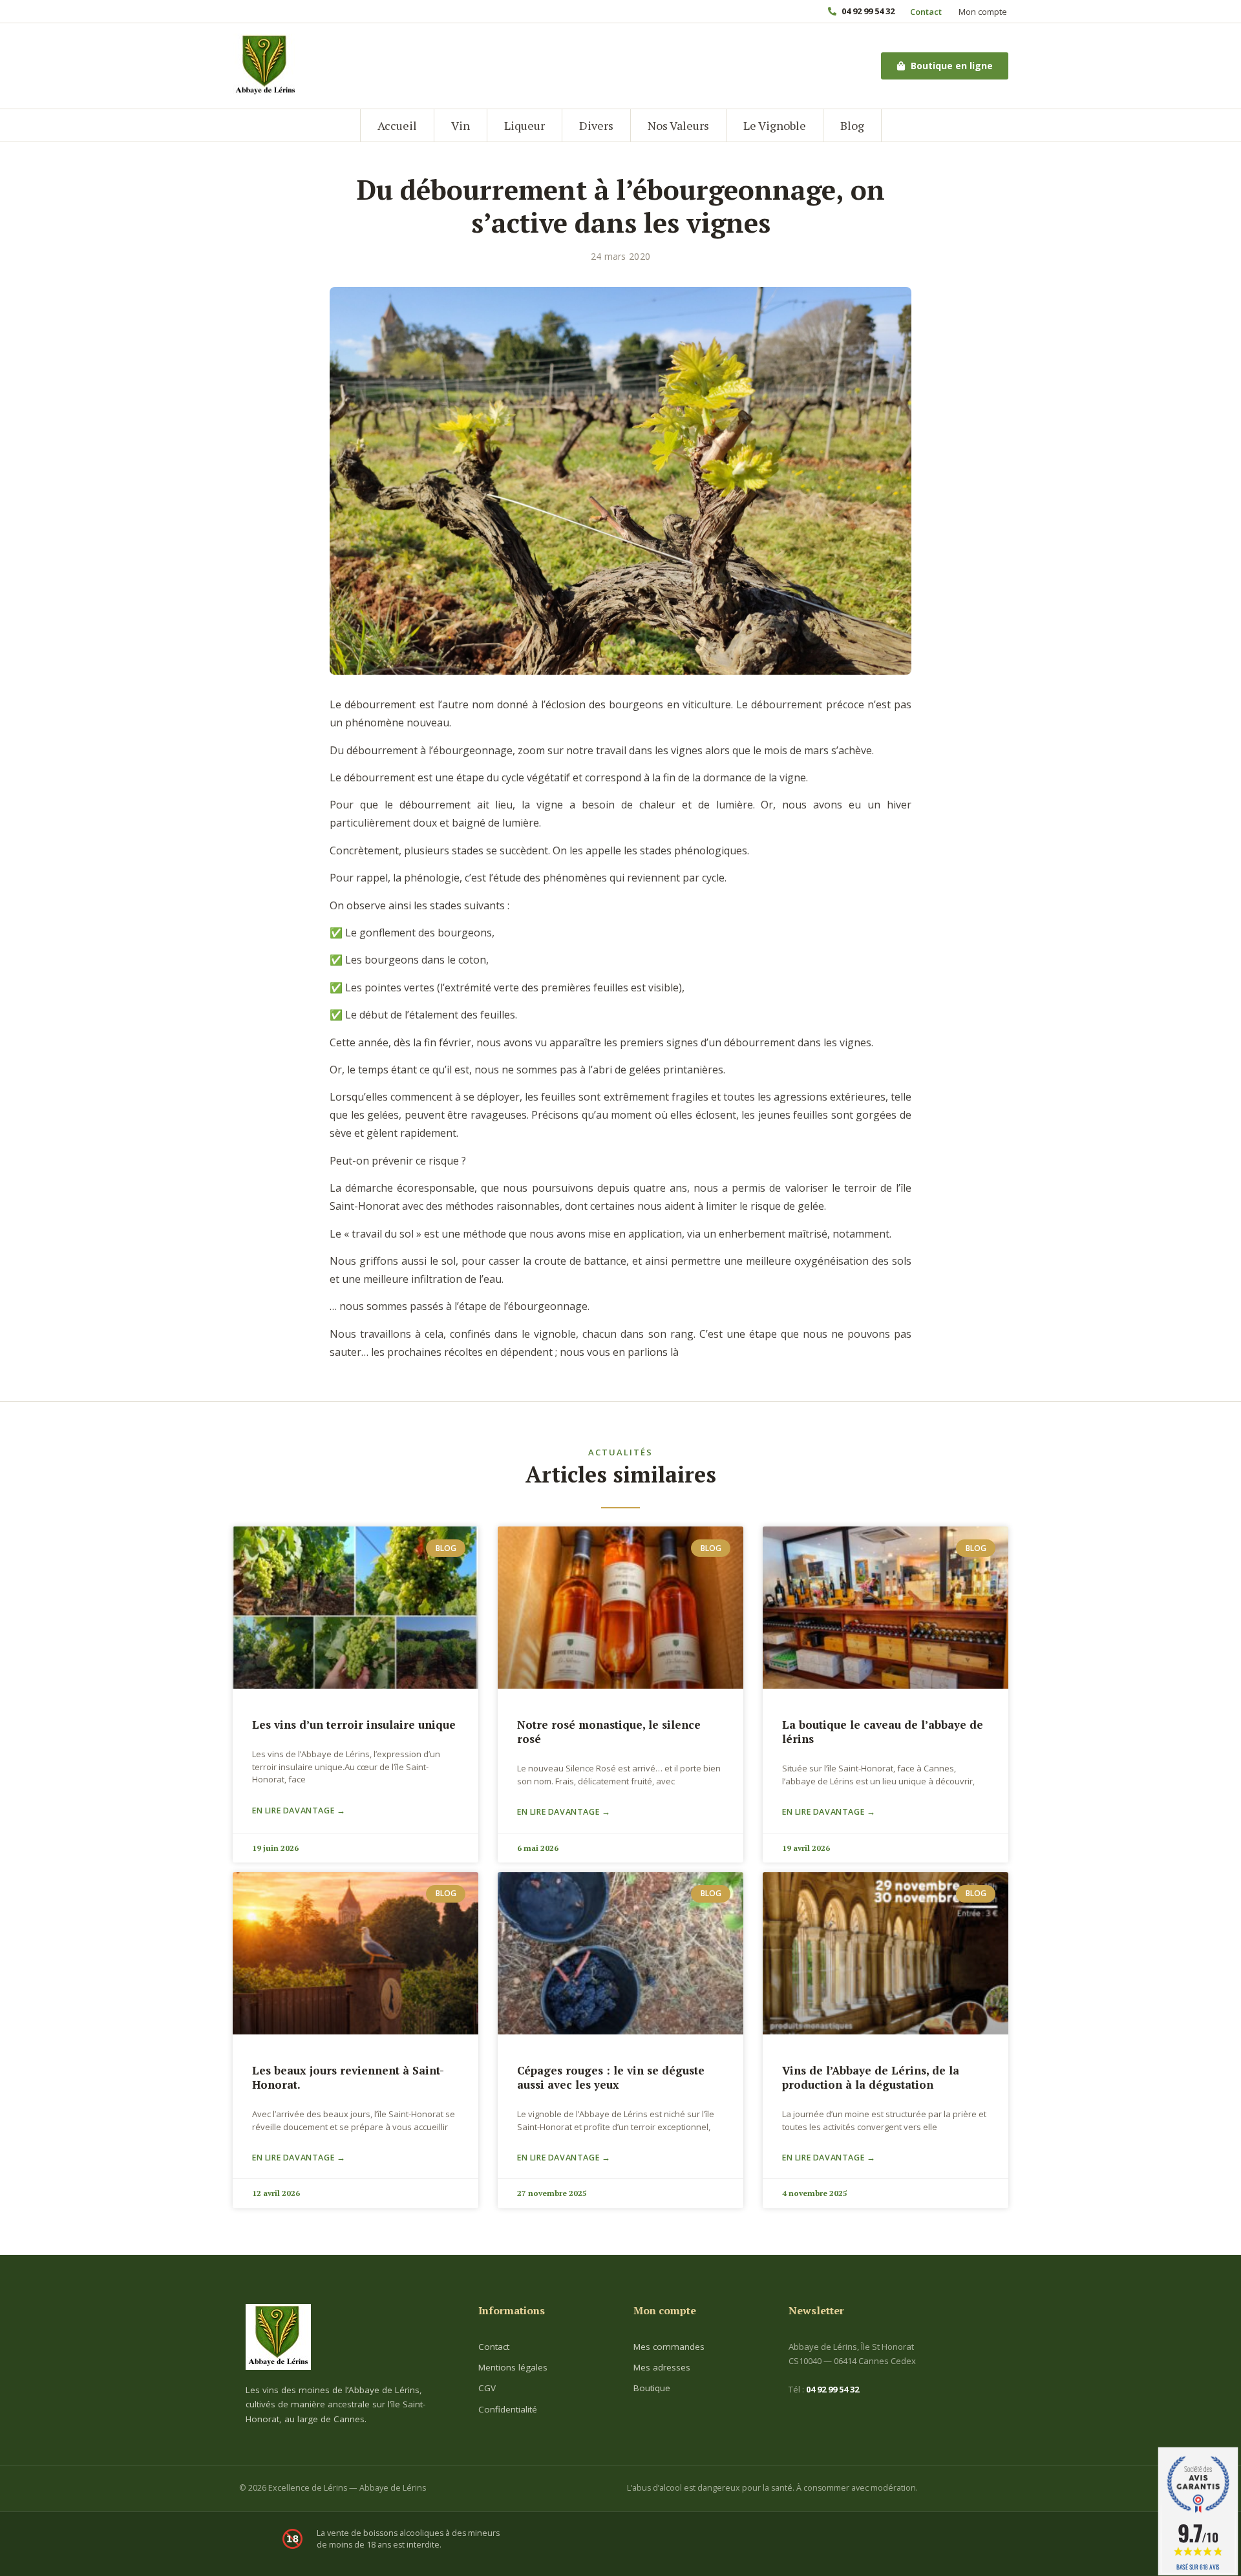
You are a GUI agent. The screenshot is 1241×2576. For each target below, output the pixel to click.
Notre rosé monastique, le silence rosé (609, 1732)
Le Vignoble (775, 125)
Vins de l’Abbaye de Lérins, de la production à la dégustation (871, 2077)
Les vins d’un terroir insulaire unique (354, 1725)
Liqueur (525, 125)
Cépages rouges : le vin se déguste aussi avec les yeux (611, 2077)
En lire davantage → (299, 1811)
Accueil (397, 125)
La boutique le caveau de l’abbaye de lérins (883, 1732)
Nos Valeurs (678, 125)
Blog (852, 125)
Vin (461, 125)
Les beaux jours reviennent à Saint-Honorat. (348, 2077)
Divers (596, 125)
